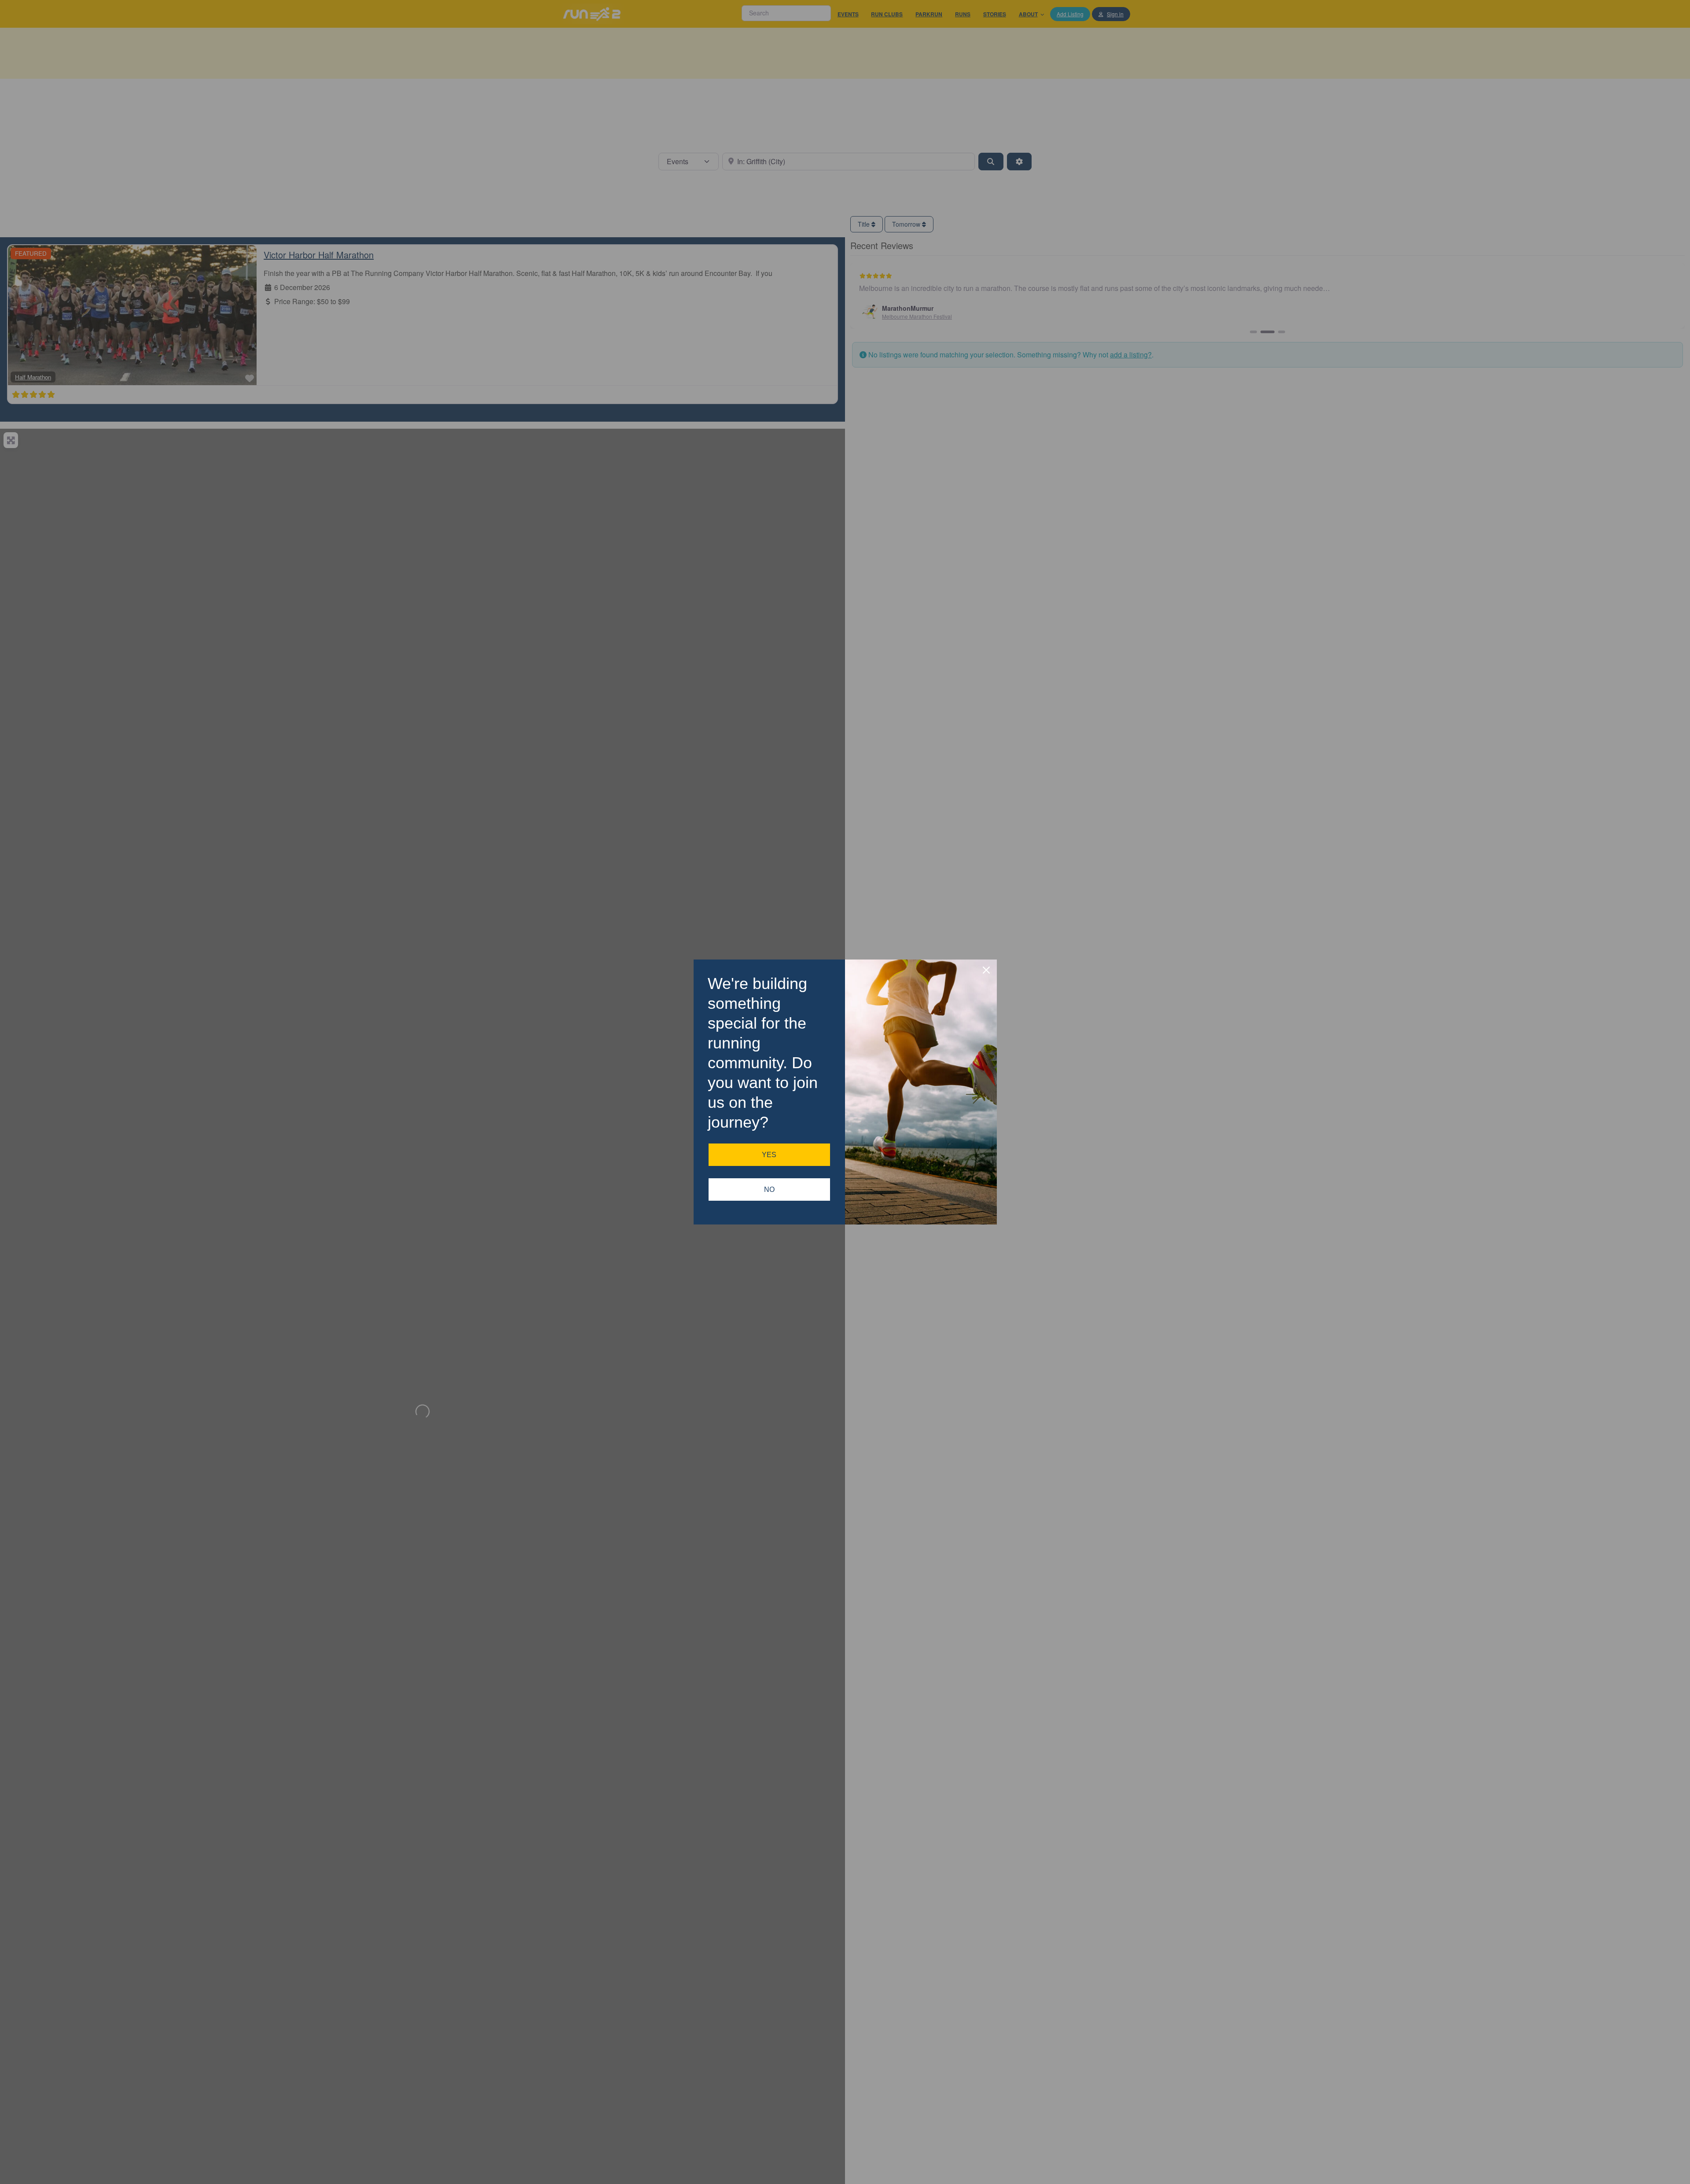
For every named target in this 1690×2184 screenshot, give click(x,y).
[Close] (986, 970)
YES (769, 1155)
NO (769, 1189)
